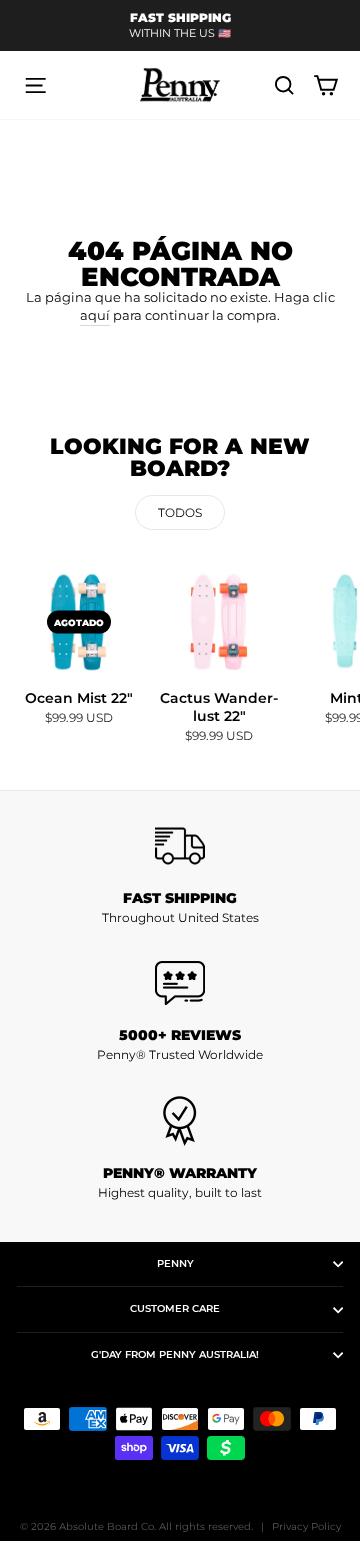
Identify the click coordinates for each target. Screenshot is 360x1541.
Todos (180, 512)
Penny (175, 1263)
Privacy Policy (306, 1526)
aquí (95, 315)
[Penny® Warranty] (180, 1121)
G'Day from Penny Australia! (175, 1354)
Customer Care (175, 1308)
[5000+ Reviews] (180, 983)
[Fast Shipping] (180, 846)
